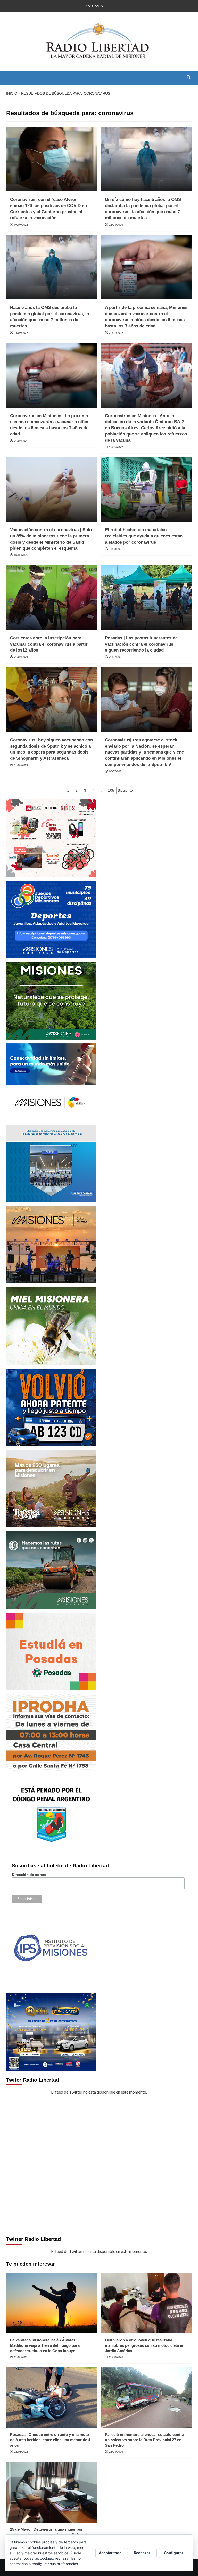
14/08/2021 (116, 549)
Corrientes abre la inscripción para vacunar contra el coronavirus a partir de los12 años (49, 644)
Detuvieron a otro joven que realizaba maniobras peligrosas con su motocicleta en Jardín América (145, 2345)
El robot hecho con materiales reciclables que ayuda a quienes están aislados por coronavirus (144, 536)
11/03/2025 (116, 225)
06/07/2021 (116, 771)
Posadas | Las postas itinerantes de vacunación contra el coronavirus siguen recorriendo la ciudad (141, 644)
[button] (11, 77)
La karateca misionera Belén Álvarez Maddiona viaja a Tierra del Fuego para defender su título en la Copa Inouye (45, 2345)
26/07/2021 (21, 657)
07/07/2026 (21, 225)
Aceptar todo (110, 2553)
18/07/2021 (21, 765)
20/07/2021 (116, 657)
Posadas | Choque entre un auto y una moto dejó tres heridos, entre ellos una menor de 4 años (50, 2440)
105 (111, 790)
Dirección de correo (29, 1875)
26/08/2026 (21, 2357)
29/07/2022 (116, 333)
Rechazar (142, 2553)
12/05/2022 (116, 447)
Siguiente (125, 790)
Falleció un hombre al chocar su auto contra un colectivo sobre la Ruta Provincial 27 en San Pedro (145, 2440)
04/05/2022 (21, 555)
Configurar (174, 2553)
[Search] (189, 77)
